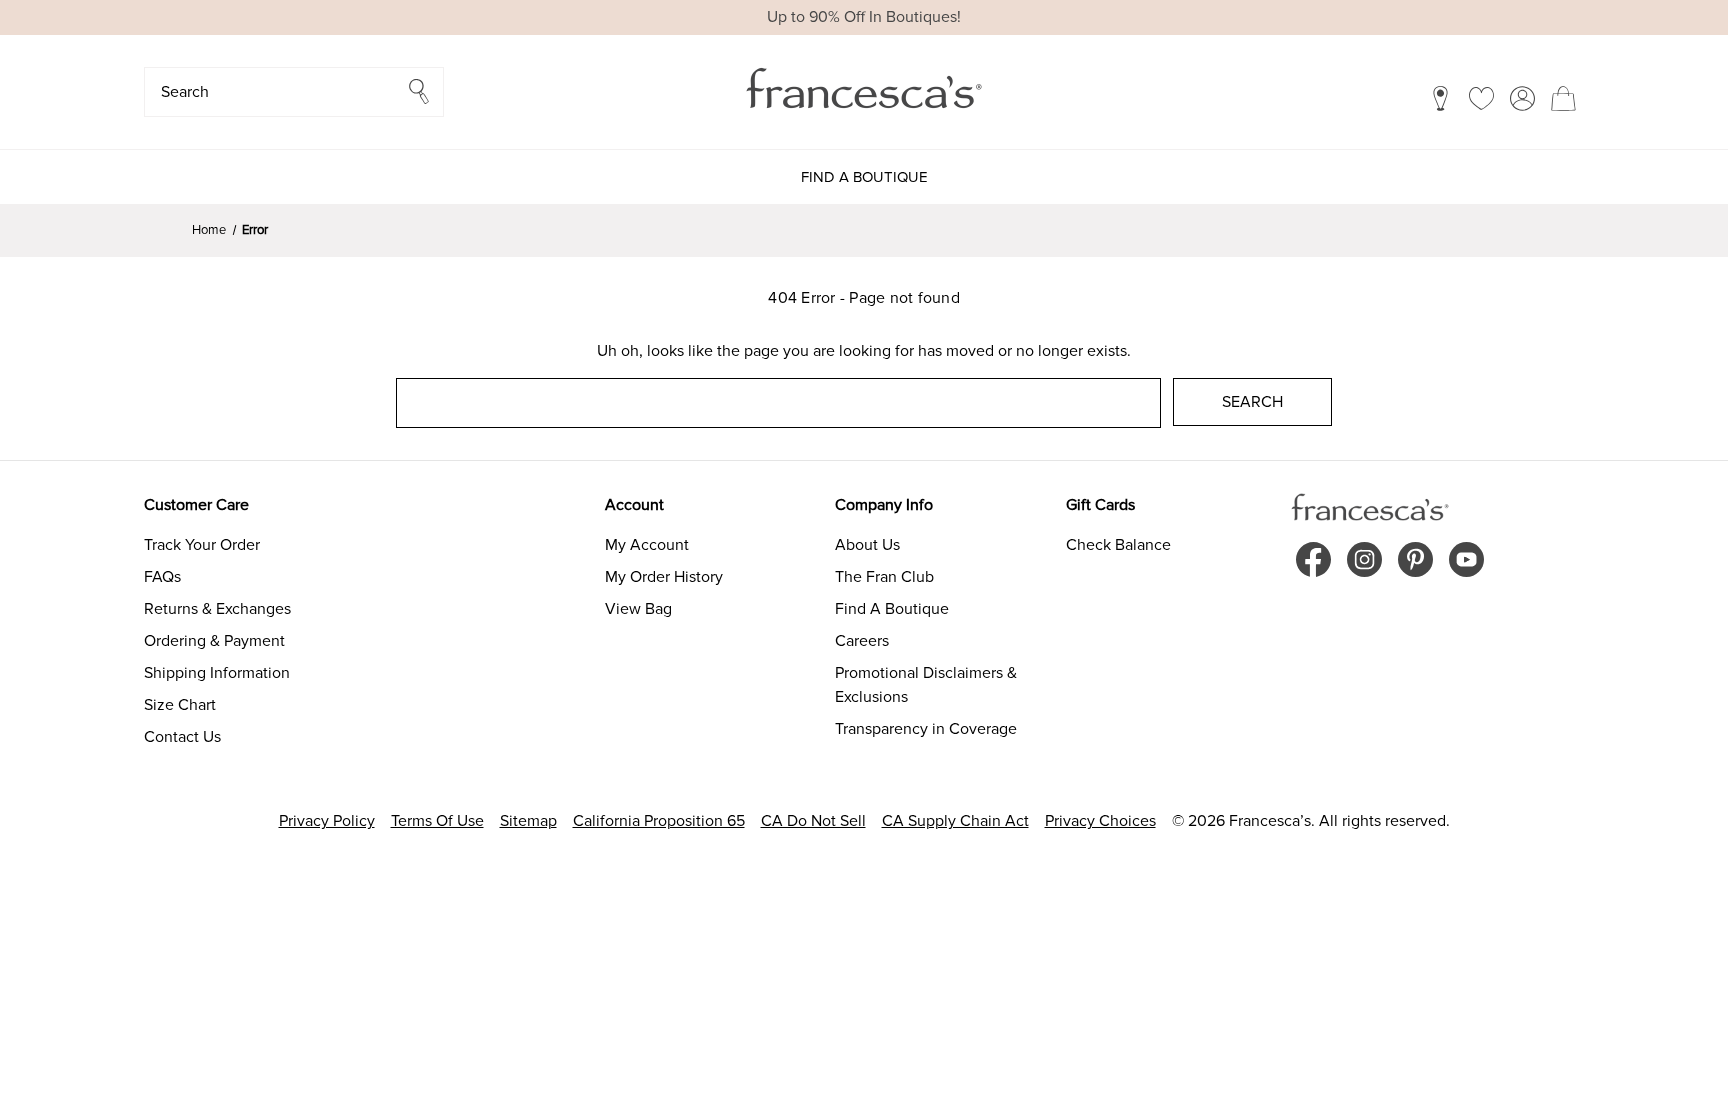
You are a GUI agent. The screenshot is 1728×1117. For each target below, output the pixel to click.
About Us (867, 545)
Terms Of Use (437, 821)
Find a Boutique (864, 177)
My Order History (664, 577)
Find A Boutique (892, 609)
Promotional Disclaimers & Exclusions (926, 685)
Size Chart (180, 705)
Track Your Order (202, 545)
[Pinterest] (1415, 559)
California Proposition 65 (659, 821)
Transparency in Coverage (926, 729)
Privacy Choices (1100, 821)
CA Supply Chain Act (955, 821)
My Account (647, 545)
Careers (862, 641)
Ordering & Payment (214, 641)
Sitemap (528, 821)
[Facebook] (1313, 559)
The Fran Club (884, 577)
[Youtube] (1466, 559)
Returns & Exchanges (217, 609)
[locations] (1440, 98)
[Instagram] (1364, 559)
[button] (294, 92)
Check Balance (1118, 545)
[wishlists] (1481, 98)
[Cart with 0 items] (1563, 98)
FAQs (162, 577)
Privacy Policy (327, 821)
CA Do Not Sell (813, 821)
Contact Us (182, 737)
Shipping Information (217, 673)
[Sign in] (1522, 98)
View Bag (638, 609)
